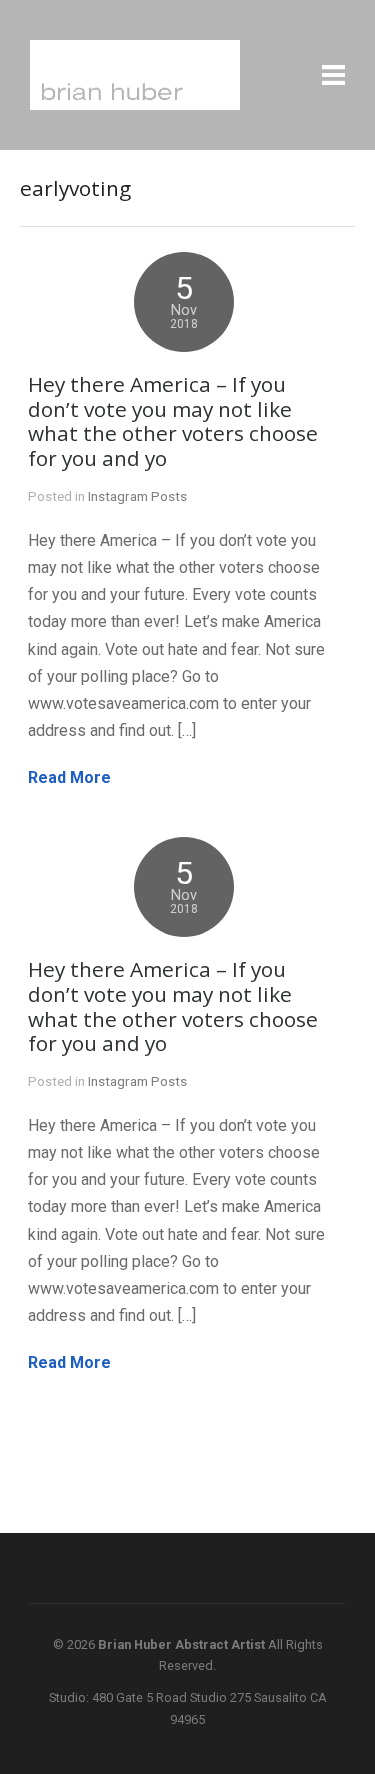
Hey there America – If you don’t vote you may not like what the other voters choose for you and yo (173, 421)
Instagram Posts (137, 496)
